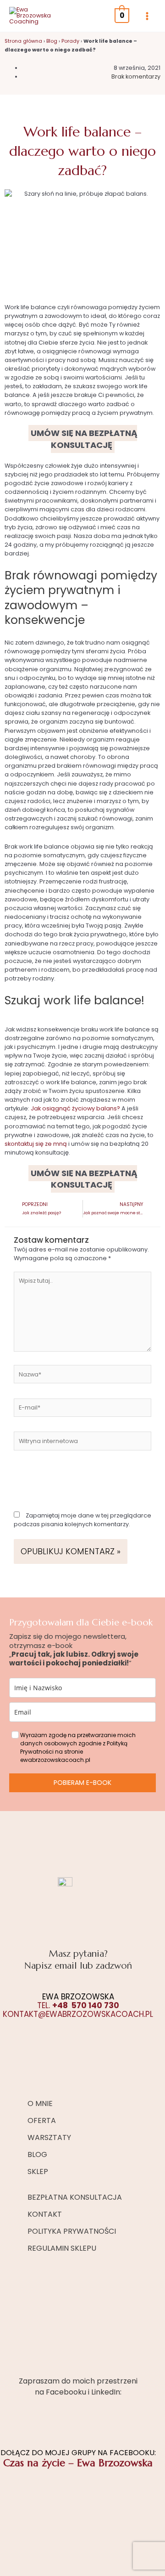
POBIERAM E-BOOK (82, 1783)
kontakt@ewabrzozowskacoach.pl (78, 2014)
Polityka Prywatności (72, 2231)
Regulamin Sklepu (62, 2248)
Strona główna (23, 41)
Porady (70, 41)
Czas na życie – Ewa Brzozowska (78, 2463)
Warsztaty (49, 2137)
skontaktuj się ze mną (36, 1144)
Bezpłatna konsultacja (75, 2197)
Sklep (38, 2171)
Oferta (42, 2120)
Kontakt (45, 2214)
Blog (52, 41)
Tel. (78, 2005)
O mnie (40, 2103)
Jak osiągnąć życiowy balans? (75, 1108)
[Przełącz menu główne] (147, 16)
